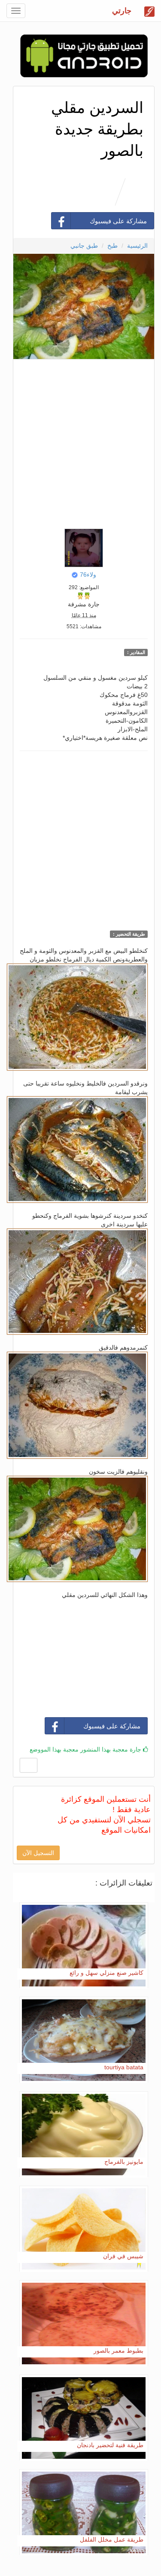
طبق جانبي (84, 246)
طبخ (112, 246)
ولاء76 (88, 575)
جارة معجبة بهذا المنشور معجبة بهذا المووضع (86, 1749)
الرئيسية (137, 246)
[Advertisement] (80, 442)
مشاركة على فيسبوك (118, 221)
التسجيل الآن (38, 1853)
